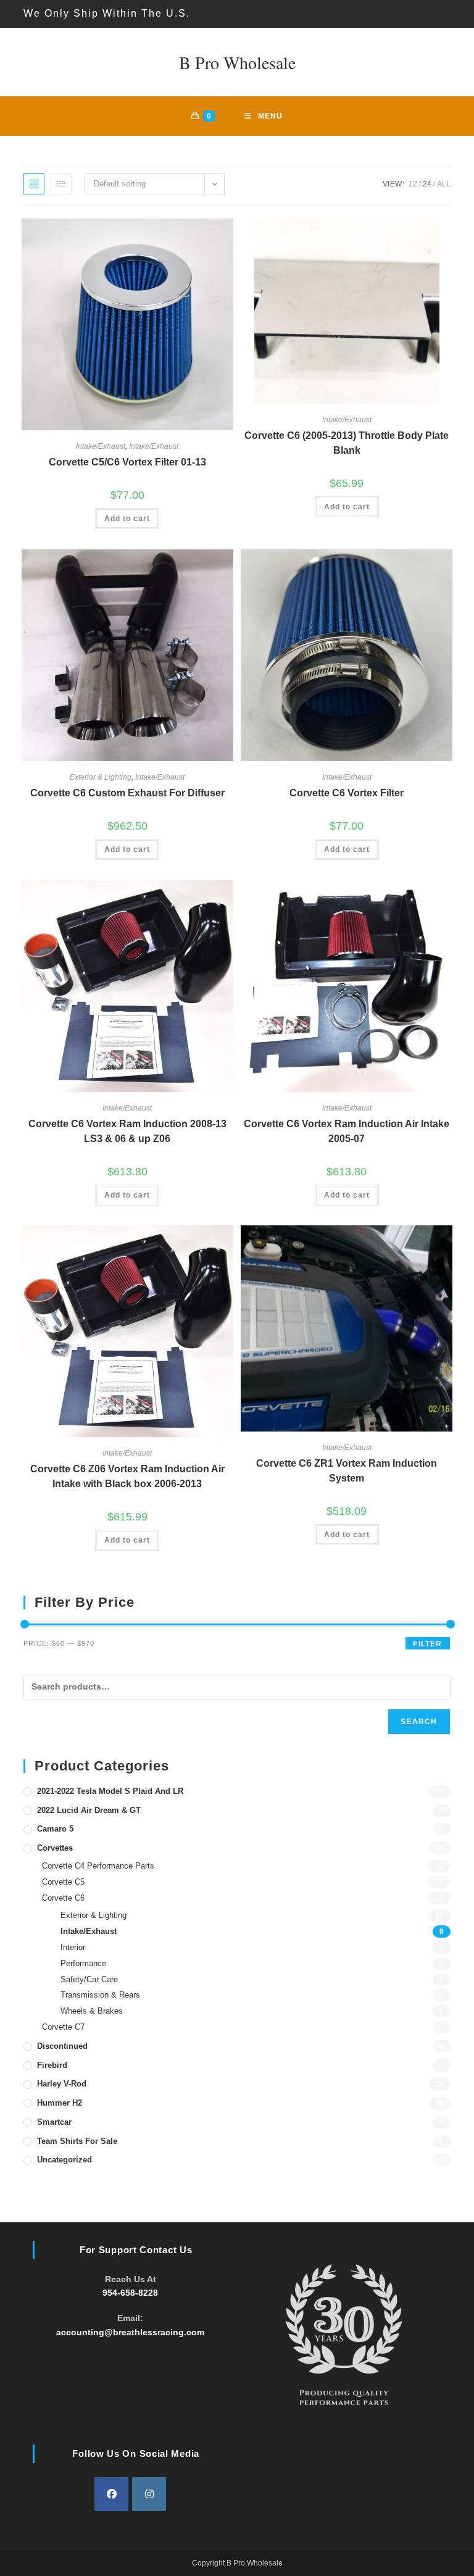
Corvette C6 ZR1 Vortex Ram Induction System (347, 1471)
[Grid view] (34, 184)
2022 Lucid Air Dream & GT (89, 1810)
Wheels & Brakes (92, 2011)
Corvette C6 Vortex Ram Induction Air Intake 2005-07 (347, 1131)
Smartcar (54, 2122)
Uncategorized (64, 2160)
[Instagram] (149, 2494)
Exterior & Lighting (101, 777)
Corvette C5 (63, 1882)
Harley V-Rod (62, 2084)
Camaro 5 (55, 1829)
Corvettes (55, 1848)
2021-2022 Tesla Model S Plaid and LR (110, 1791)
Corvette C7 (63, 2027)
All (444, 184)
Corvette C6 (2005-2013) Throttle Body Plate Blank (347, 443)
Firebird (52, 2065)
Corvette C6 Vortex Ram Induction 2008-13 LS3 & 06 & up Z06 (127, 1131)
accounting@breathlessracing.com (130, 2332)
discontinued (62, 2046)
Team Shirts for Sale (77, 2141)
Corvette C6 (63, 1898)
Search (419, 1722)
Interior (73, 1947)
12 (413, 184)
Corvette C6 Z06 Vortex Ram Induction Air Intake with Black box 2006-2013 (127, 1476)
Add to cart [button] (127, 519)
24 (427, 184)
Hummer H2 (60, 2103)
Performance (83, 1963)
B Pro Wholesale (237, 62)
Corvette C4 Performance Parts (98, 1866)
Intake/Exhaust (101, 446)
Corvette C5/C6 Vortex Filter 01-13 (127, 462)
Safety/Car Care (89, 1979)
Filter (427, 1644)
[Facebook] (111, 2494)
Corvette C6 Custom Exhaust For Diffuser (127, 793)
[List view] (61, 184)
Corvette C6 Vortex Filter (347, 793)
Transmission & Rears (100, 1995)
